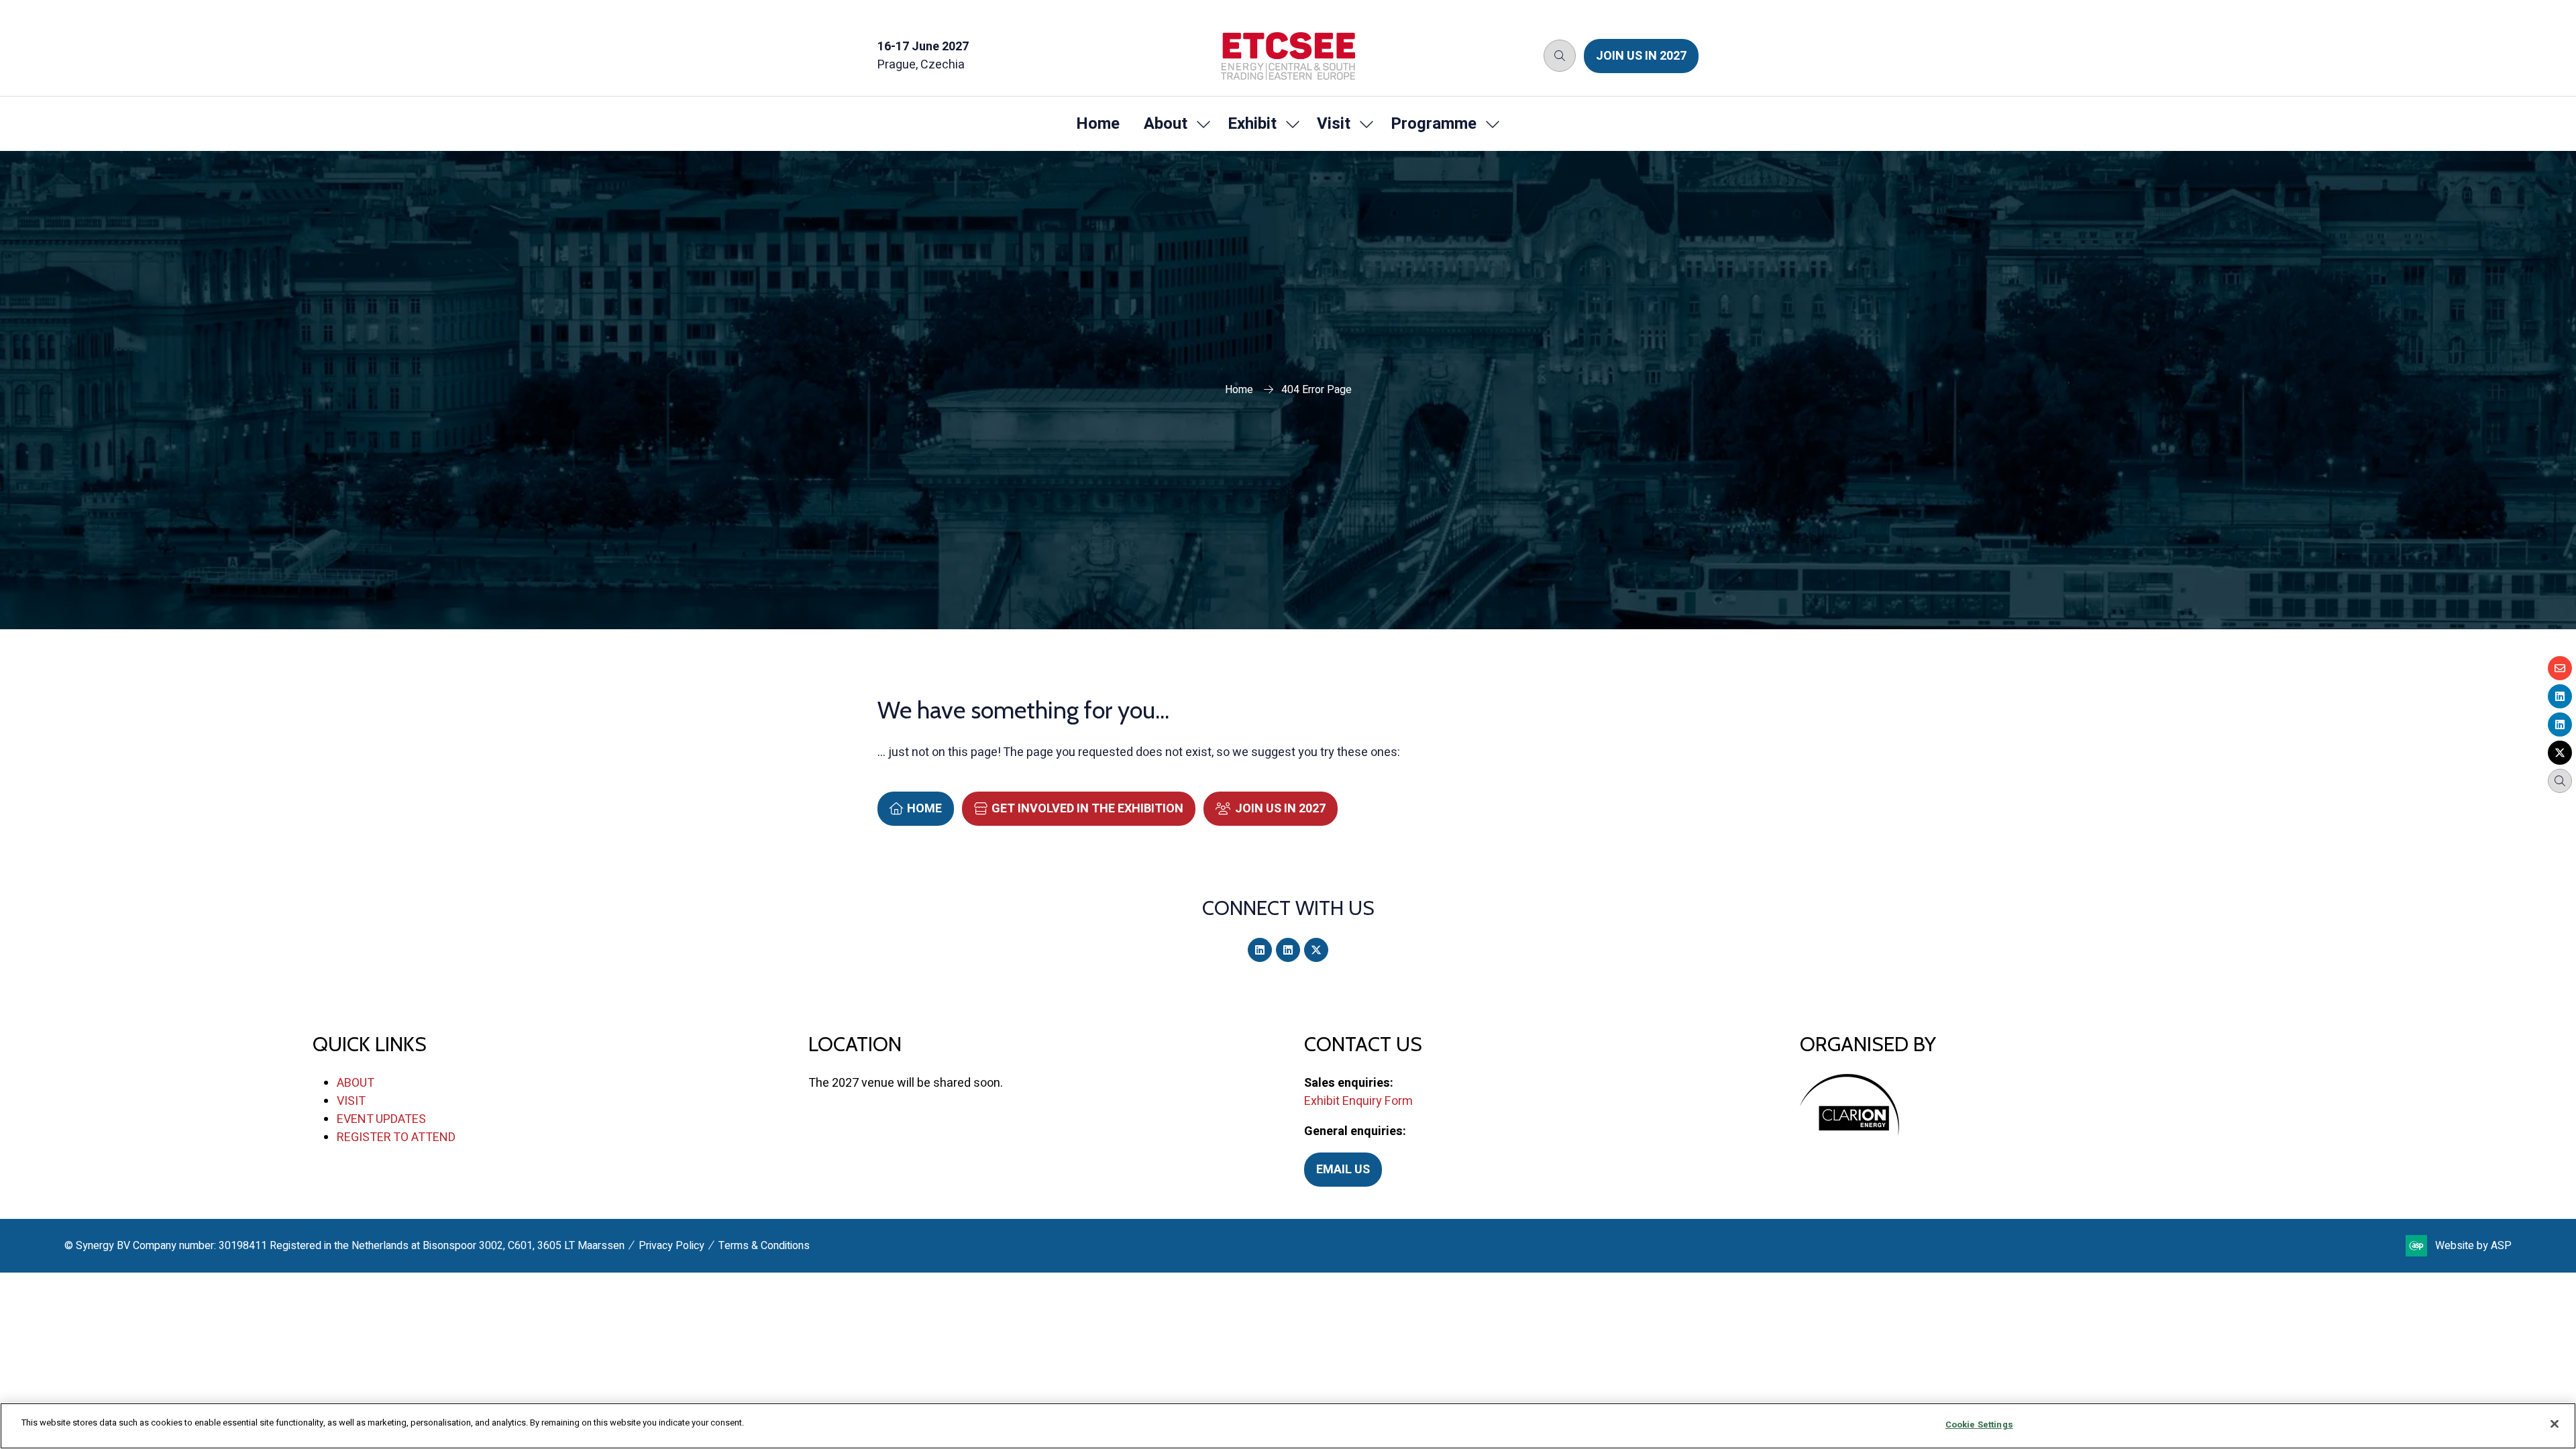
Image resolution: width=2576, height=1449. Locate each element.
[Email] (2560, 668)
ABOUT (356, 1083)
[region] (1288, 1426)
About (1166, 124)
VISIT (351, 1101)
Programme (1434, 124)
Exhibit (1252, 124)
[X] (1316, 950)
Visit (1334, 124)
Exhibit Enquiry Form (1358, 1101)
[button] (1560, 56)
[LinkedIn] (1260, 950)
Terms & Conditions (764, 1246)
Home (1098, 124)
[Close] (2555, 1424)
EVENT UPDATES (381, 1119)
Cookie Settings (1979, 1425)
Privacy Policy (672, 1246)
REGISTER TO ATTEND (396, 1137)
